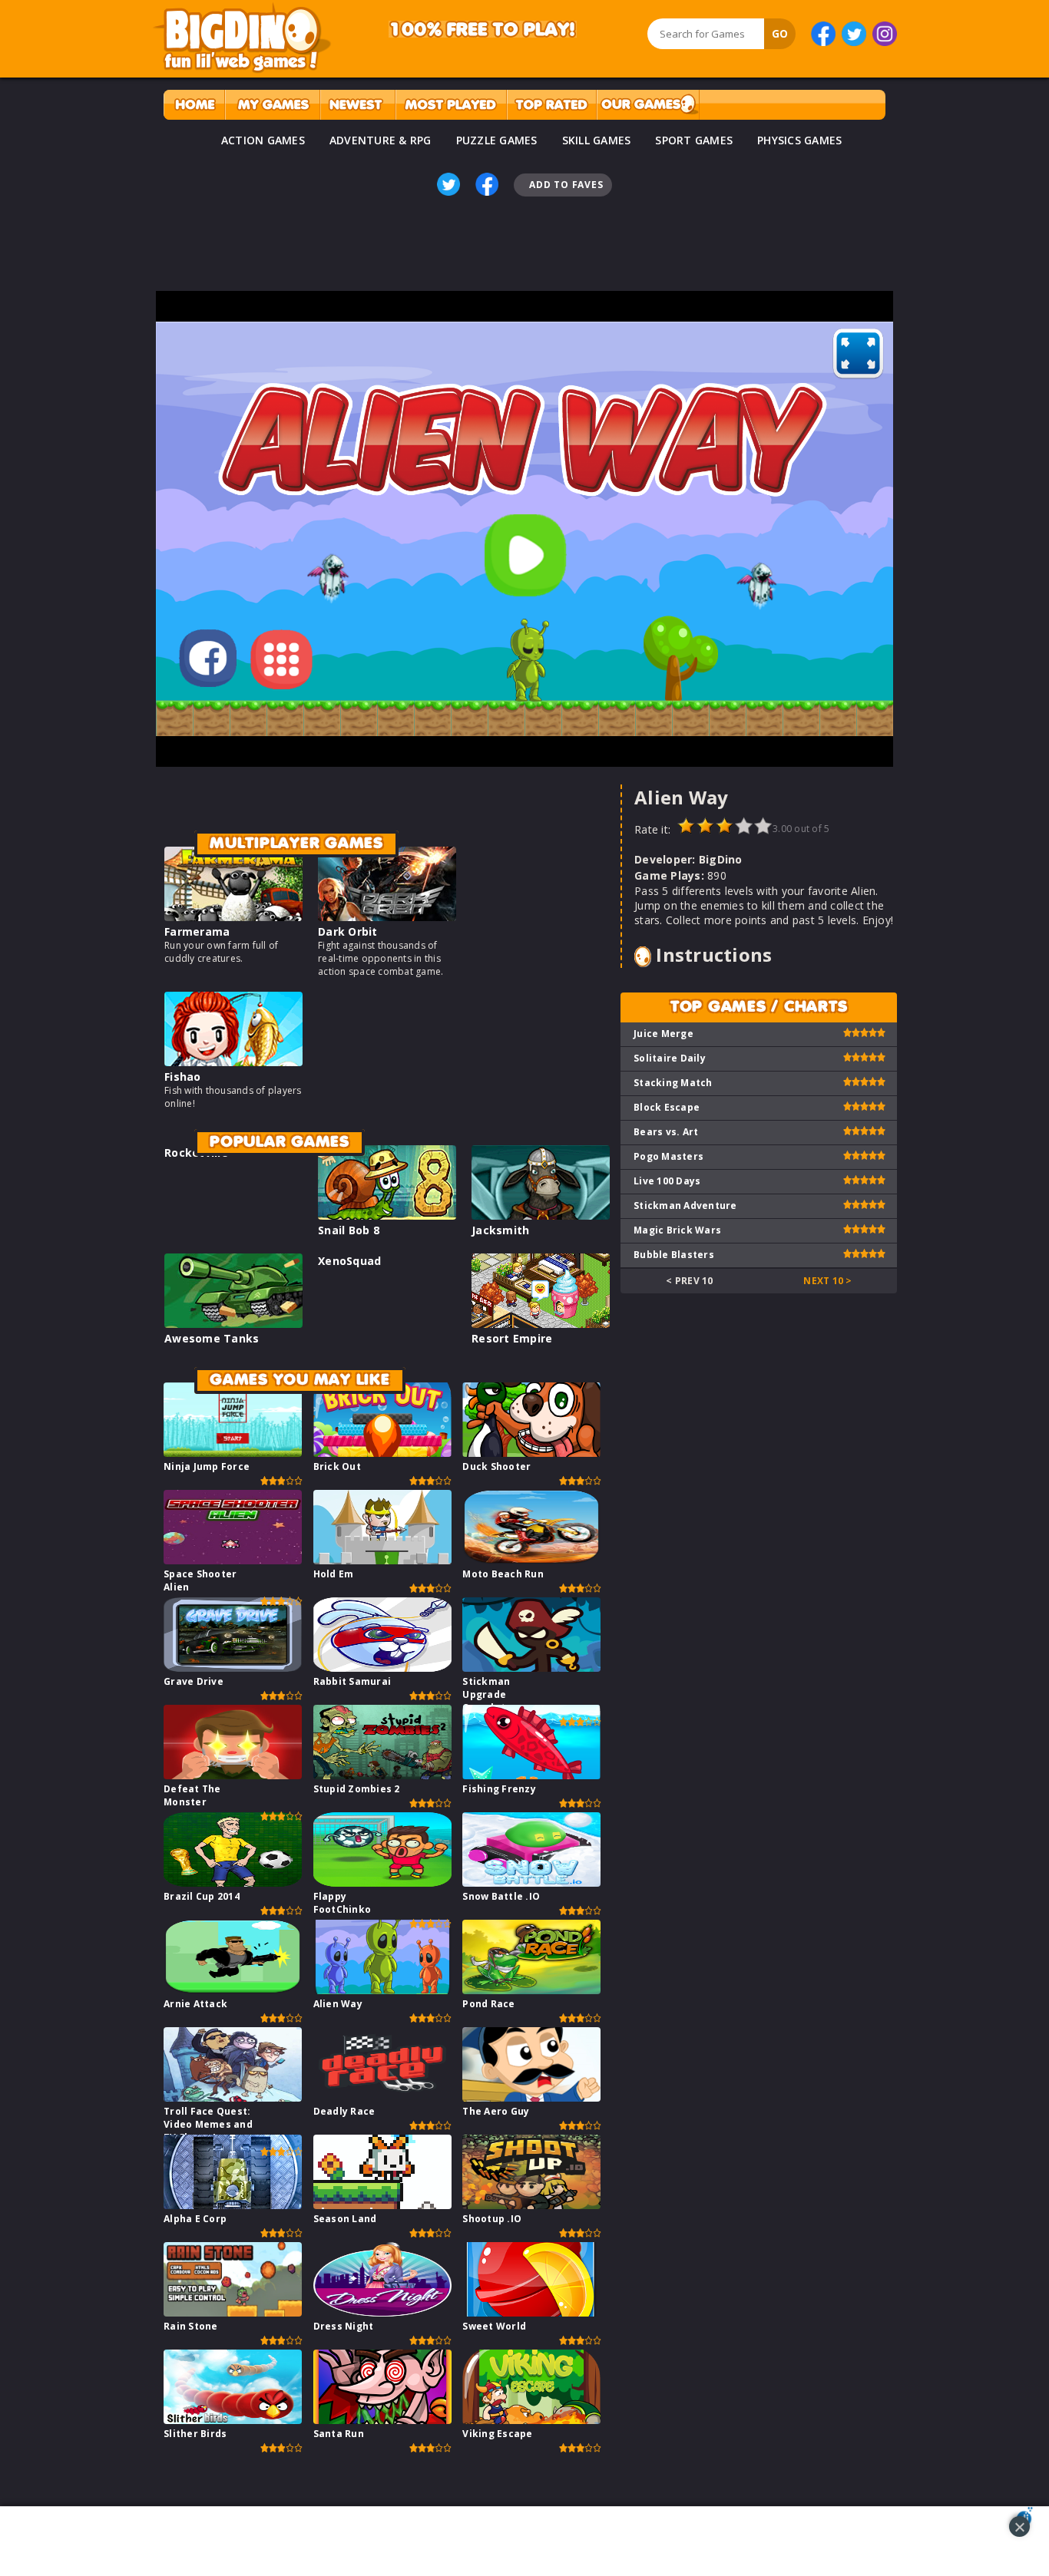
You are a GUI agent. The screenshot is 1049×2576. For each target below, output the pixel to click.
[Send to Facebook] (487, 184)
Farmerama (197, 931)
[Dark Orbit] (387, 917)
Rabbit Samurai (352, 1681)
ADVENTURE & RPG (381, 140)
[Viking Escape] (531, 2420)
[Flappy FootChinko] (382, 1882)
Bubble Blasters (674, 1255)
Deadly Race (344, 2111)
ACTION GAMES (263, 140)
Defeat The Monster (192, 1795)
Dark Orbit (348, 931)
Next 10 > (827, 1281)
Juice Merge (663, 1034)
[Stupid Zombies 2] (382, 1775)
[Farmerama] (233, 917)
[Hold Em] (382, 1560)
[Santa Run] (382, 2420)
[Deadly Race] (382, 2097)
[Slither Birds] (233, 2420)
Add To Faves (566, 185)
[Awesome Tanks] (233, 1324)
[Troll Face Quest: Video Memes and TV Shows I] (233, 2097)
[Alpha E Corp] (233, 2205)
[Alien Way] (382, 1990)
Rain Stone (191, 2326)
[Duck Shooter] (531, 1453)
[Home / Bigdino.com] (194, 105)
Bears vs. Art (666, 1132)
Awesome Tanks (212, 1338)
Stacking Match (673, 1083)
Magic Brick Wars (677, 1230)
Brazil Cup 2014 (202, 1896)
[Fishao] (233, 1062)
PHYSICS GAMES (799, 140)
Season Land (345, 2219)
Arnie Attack (195, 2004)
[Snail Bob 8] (387, 1215)
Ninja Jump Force (207, 1466)
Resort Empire (512, 1338)
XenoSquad (349, 1261)
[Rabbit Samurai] (382, 1668)
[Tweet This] (448, 184)
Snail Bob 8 (349, 1230)
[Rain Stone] (233, 2312)
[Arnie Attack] (233, 1990)
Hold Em (334, 1574)
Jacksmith (500, 1230)
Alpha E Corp (195, 2219)
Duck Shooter (496, 1466)
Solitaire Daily (670, 1058)
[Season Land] (382, 2205)
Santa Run (339, 2434)
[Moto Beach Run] (531, 1560)
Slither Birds (195, 2434)
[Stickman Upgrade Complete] (531, 1668)
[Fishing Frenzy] (531, 1775)
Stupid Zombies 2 (357, 1789)
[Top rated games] (551, 105)
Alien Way (338, 2004)
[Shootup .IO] (531, 2205)
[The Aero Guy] (531, 2097)
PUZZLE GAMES (497, 140)
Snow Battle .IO (501, 1896)
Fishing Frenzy (499, 1789)
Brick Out (337, 1466)
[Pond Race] (531, 1990)
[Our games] (648, 105)
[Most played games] (451, 105)
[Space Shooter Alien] (233, 1560)
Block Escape (667, 1107)
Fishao (183, 1077)
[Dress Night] (382, 2312)
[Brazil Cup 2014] (233, 1882)
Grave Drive (194, 1681)
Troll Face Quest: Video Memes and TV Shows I (208, 2124)
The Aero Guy (496, 2111)
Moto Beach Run (503, 1574)
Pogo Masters (668, 1156)
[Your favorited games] (272, 105)
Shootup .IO (492, 2219)
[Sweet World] (531, 2312)
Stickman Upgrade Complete (487, 1694)
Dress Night (344, 2326)
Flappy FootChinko (342, 1903)
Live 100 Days (667, 1181)
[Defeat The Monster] (233, 1775)
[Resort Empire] (541, 1324)
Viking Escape (497, 2434)
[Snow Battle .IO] (531, 1882)
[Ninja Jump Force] (233, 1453)
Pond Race (488, 2004)
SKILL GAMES (597, 140)
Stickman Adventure (685, 1205)
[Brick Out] (382, 1453)
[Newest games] (357, 105)
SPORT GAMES (694, 140)
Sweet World (494, 2326)
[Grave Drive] (233, 1668)
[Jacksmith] (541, 1215)
